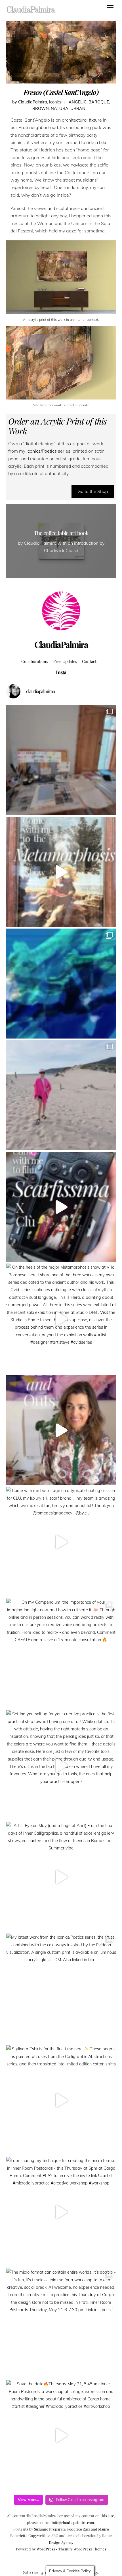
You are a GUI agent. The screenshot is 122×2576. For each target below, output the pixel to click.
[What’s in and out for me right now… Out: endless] (61, 1430)
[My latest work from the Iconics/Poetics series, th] (61, 1989)
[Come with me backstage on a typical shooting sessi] (61, 1542)
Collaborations (35, 661)
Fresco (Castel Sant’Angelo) (61, 92)
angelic (78, 102)
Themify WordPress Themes (82, 2549)
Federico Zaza (79, 2529)
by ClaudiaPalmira (30, 102)
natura (60, 109)
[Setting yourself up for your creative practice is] (61, 1765)
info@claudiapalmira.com (73, 2522)
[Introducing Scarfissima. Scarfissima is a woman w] (61, 1207)
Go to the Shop (93, 491)
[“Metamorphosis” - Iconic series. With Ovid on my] (61, 984)
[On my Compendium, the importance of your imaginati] (61, 1654)
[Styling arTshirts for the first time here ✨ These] (61, 2100)
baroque (99, 102)
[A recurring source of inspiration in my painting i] (61, 872)
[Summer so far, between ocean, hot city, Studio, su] (61, 1095)
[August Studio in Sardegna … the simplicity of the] (61, 760)
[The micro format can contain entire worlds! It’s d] (61, 2324)
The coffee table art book (61, 533)
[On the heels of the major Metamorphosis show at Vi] (61, 1319)
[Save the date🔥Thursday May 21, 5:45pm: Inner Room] (61, 2435)
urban (78, 109)
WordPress (46, 2549)
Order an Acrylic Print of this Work (57, 426)
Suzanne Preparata (50, 2529)
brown (41, 109)
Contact (89, 661)
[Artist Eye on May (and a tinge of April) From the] (61, 1877)
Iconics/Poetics (41, 451)
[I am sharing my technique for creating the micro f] (61, 2212)
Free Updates (65, 661)
